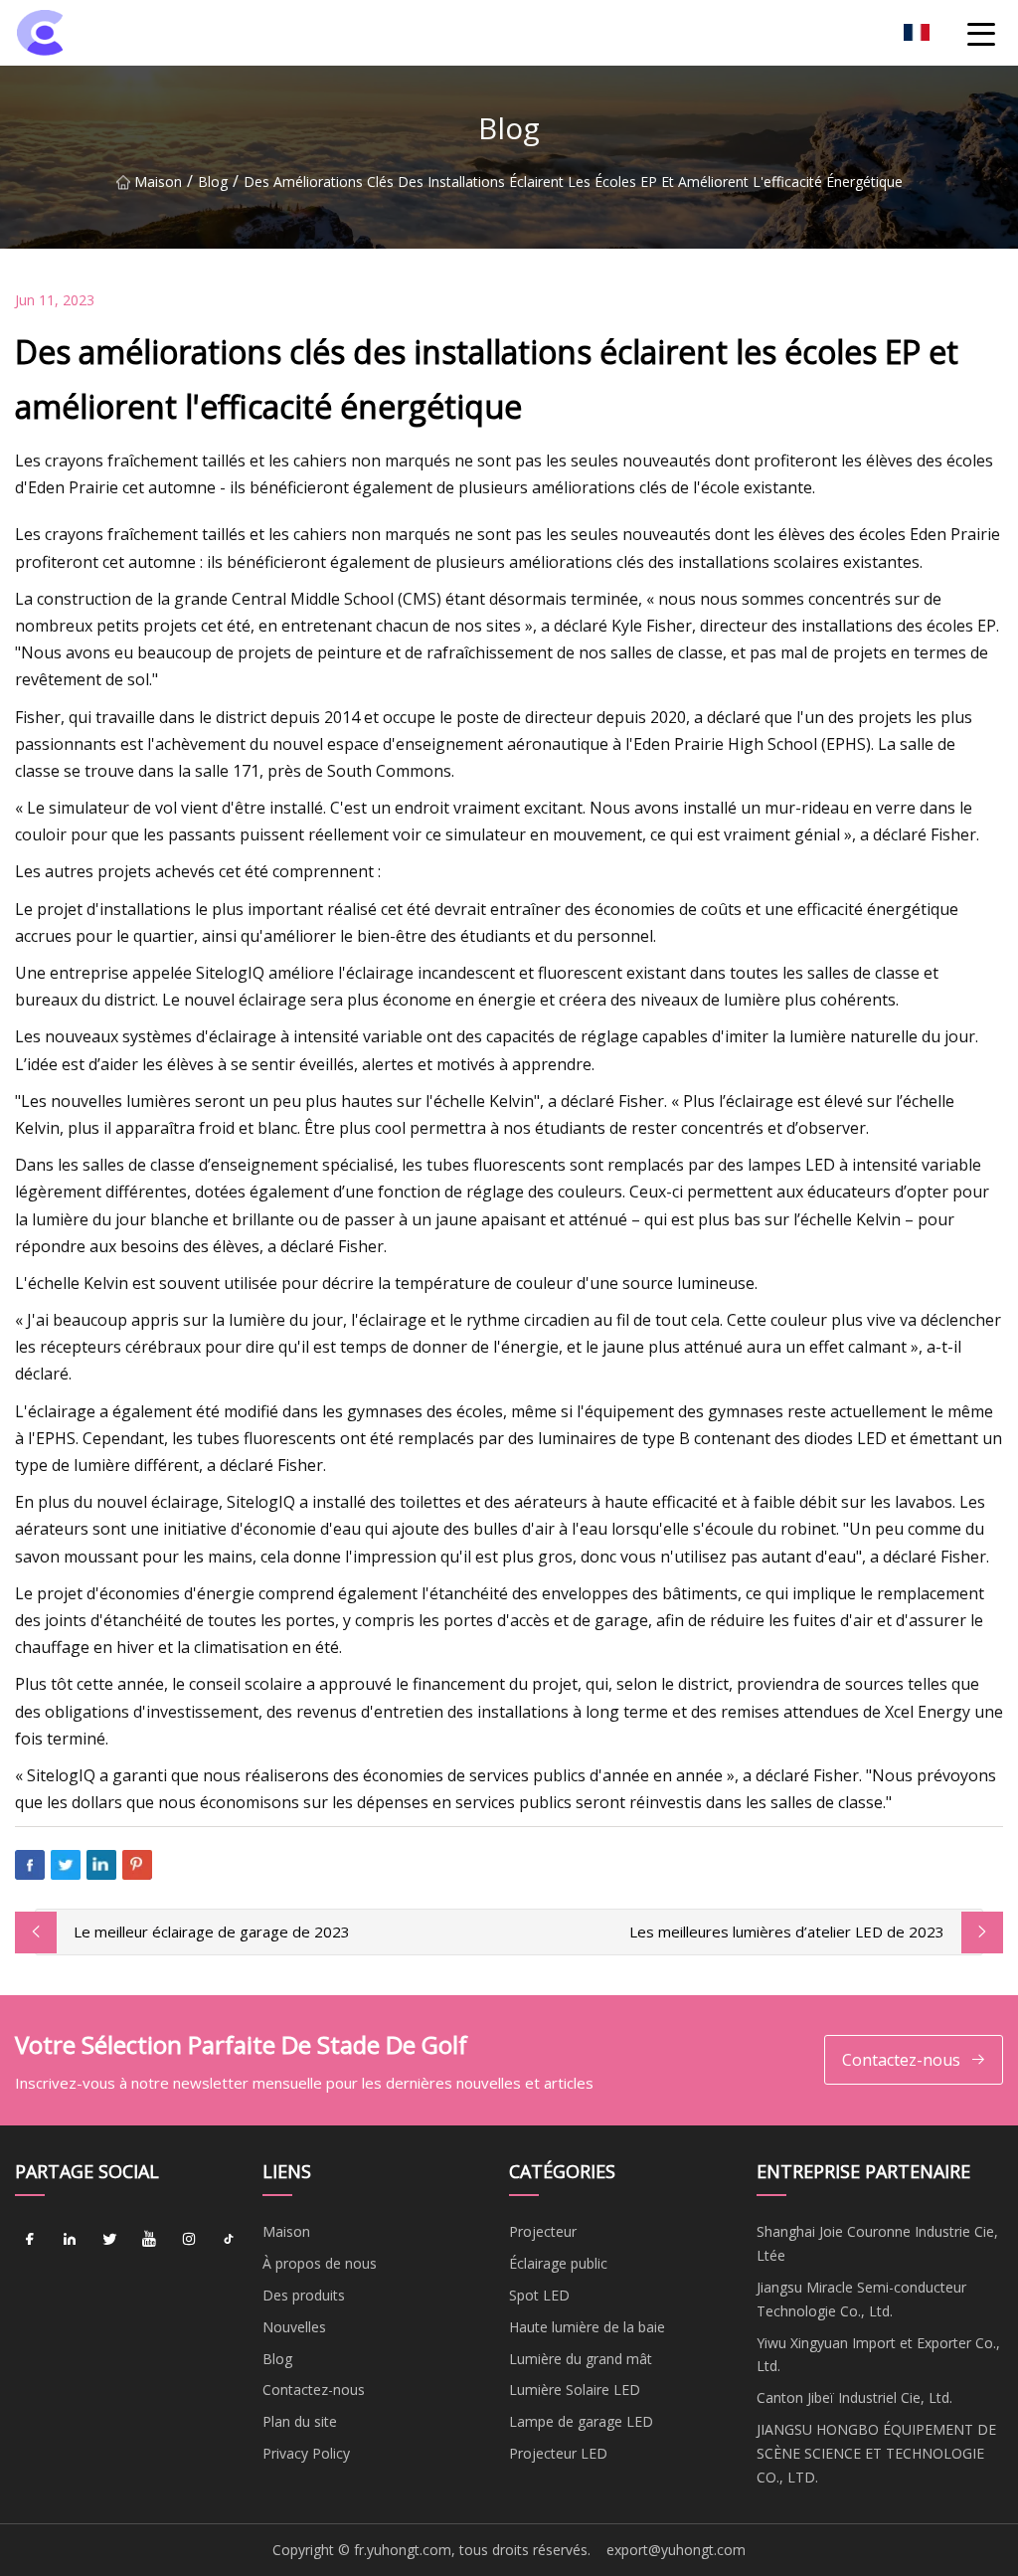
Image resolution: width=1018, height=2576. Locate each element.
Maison (158, 182)
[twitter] (109, 2239)
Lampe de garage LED (581, 2421)
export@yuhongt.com (676, 2550)
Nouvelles (294, 2327)
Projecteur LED (558, 2453)
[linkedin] (70, 2239)
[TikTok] (229, 2239)
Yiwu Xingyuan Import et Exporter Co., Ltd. (878, 2355)
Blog (213, 182)
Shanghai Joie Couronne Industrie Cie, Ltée (877, 2243)
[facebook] (30, 2239)
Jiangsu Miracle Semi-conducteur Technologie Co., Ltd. (861, 2299)
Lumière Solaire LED (575, 2390)
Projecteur (543, 2231)
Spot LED (539, 2295)
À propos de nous (320, 2263)
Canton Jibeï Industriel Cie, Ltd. (854, 2397)
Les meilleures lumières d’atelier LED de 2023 (787, 1932)
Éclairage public (558, 2263)
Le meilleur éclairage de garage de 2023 (212, 1932)
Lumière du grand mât (581, 2359)
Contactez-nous (901, 2060)
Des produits (304, 2295)
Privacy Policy (306, 2453)
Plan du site (300, 2421)
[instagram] (189, 2239)
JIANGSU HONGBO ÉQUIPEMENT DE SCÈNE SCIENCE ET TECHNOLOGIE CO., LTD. (876, 2453)
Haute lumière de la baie (587, 2327)
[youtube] (149, 2239)
